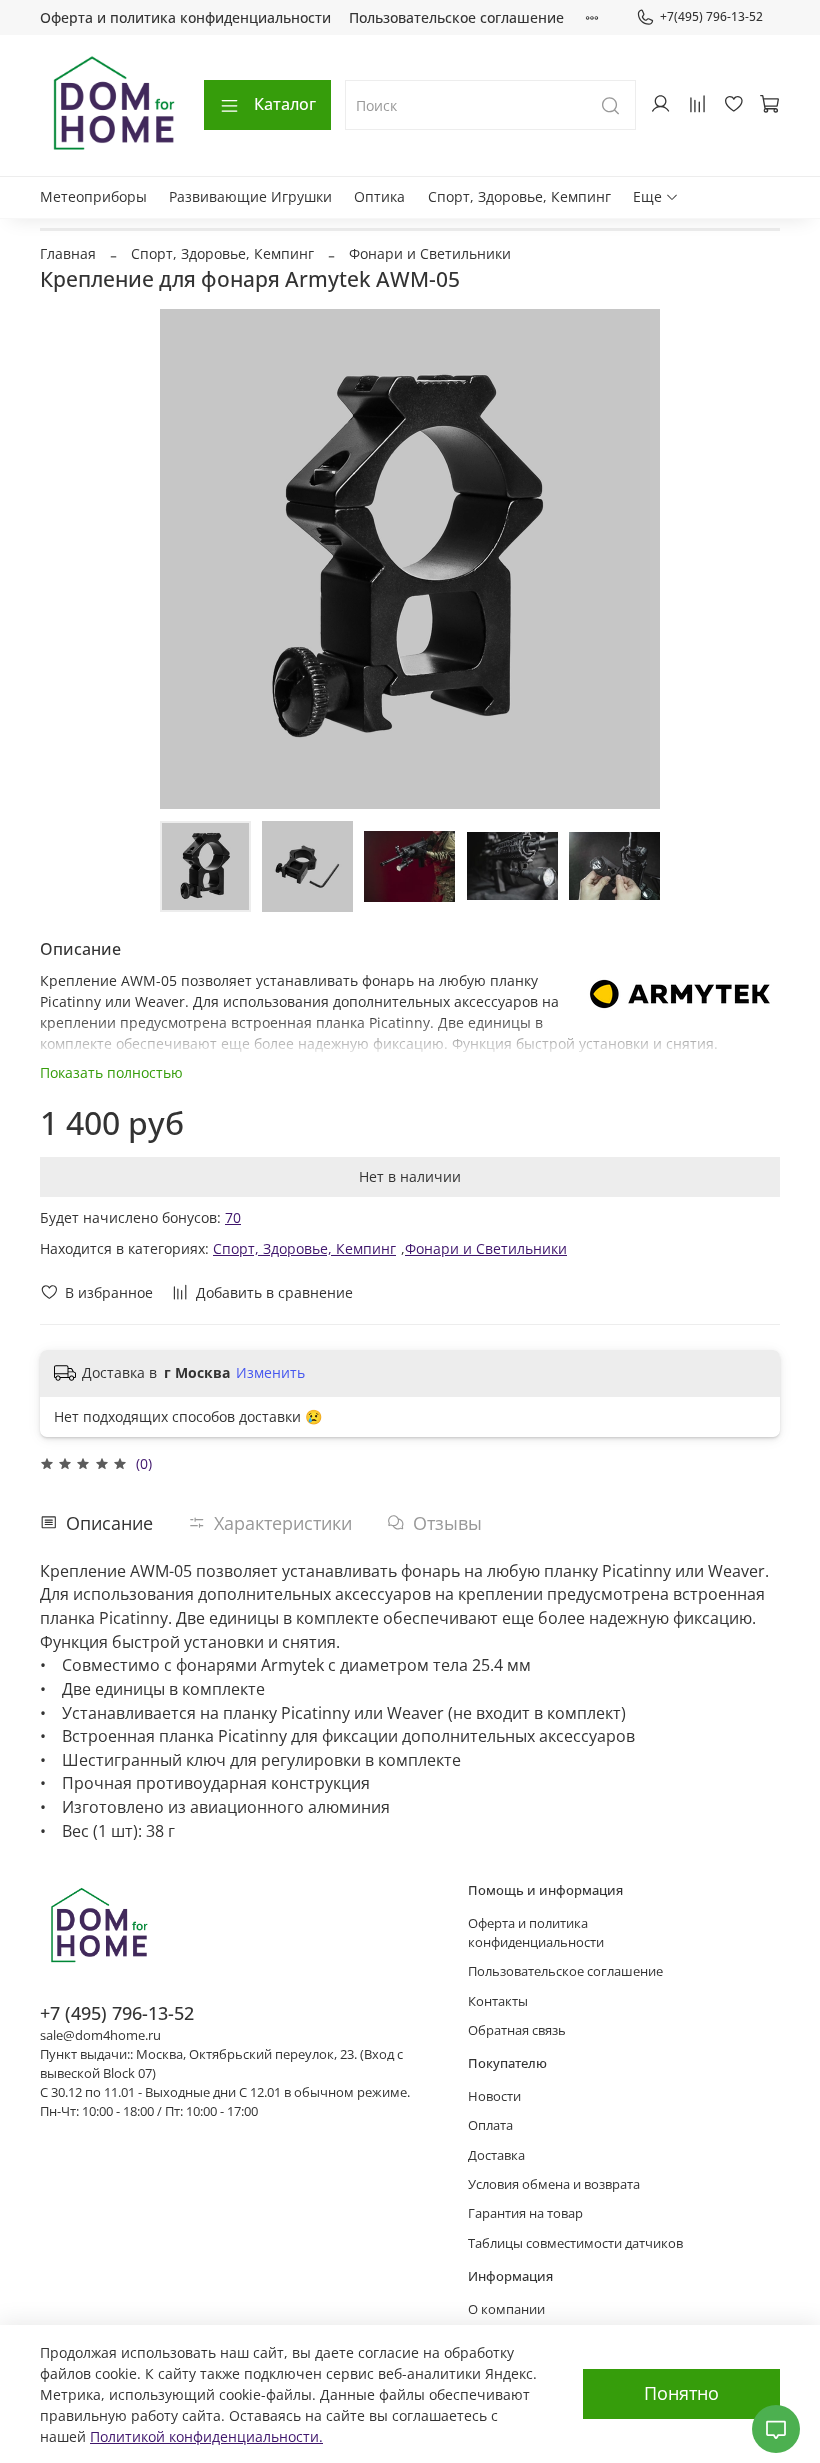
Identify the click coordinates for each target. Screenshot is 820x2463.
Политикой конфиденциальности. (206, 2436)
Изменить (270, 1373)
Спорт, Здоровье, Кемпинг (519, 196)
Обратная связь (517, 2030)
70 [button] (233, 1217)
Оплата (490, 2125)
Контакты (498, 2001)
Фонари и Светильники (430, 253)
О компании (506, 2309)
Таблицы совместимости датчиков (575, 2243)
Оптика (379, 196)
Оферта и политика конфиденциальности (185, 17)
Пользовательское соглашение (456, 17)
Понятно (681, 2393)
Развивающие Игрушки (250, 196)
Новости (494, 2096)
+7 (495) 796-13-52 (117, 2013)
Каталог (285, 104)
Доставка (496, 2155)
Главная (68, 253)
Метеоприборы (93, 196)
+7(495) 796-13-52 (711, 16)
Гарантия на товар (525, 2213)
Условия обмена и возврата (554, 2184)
